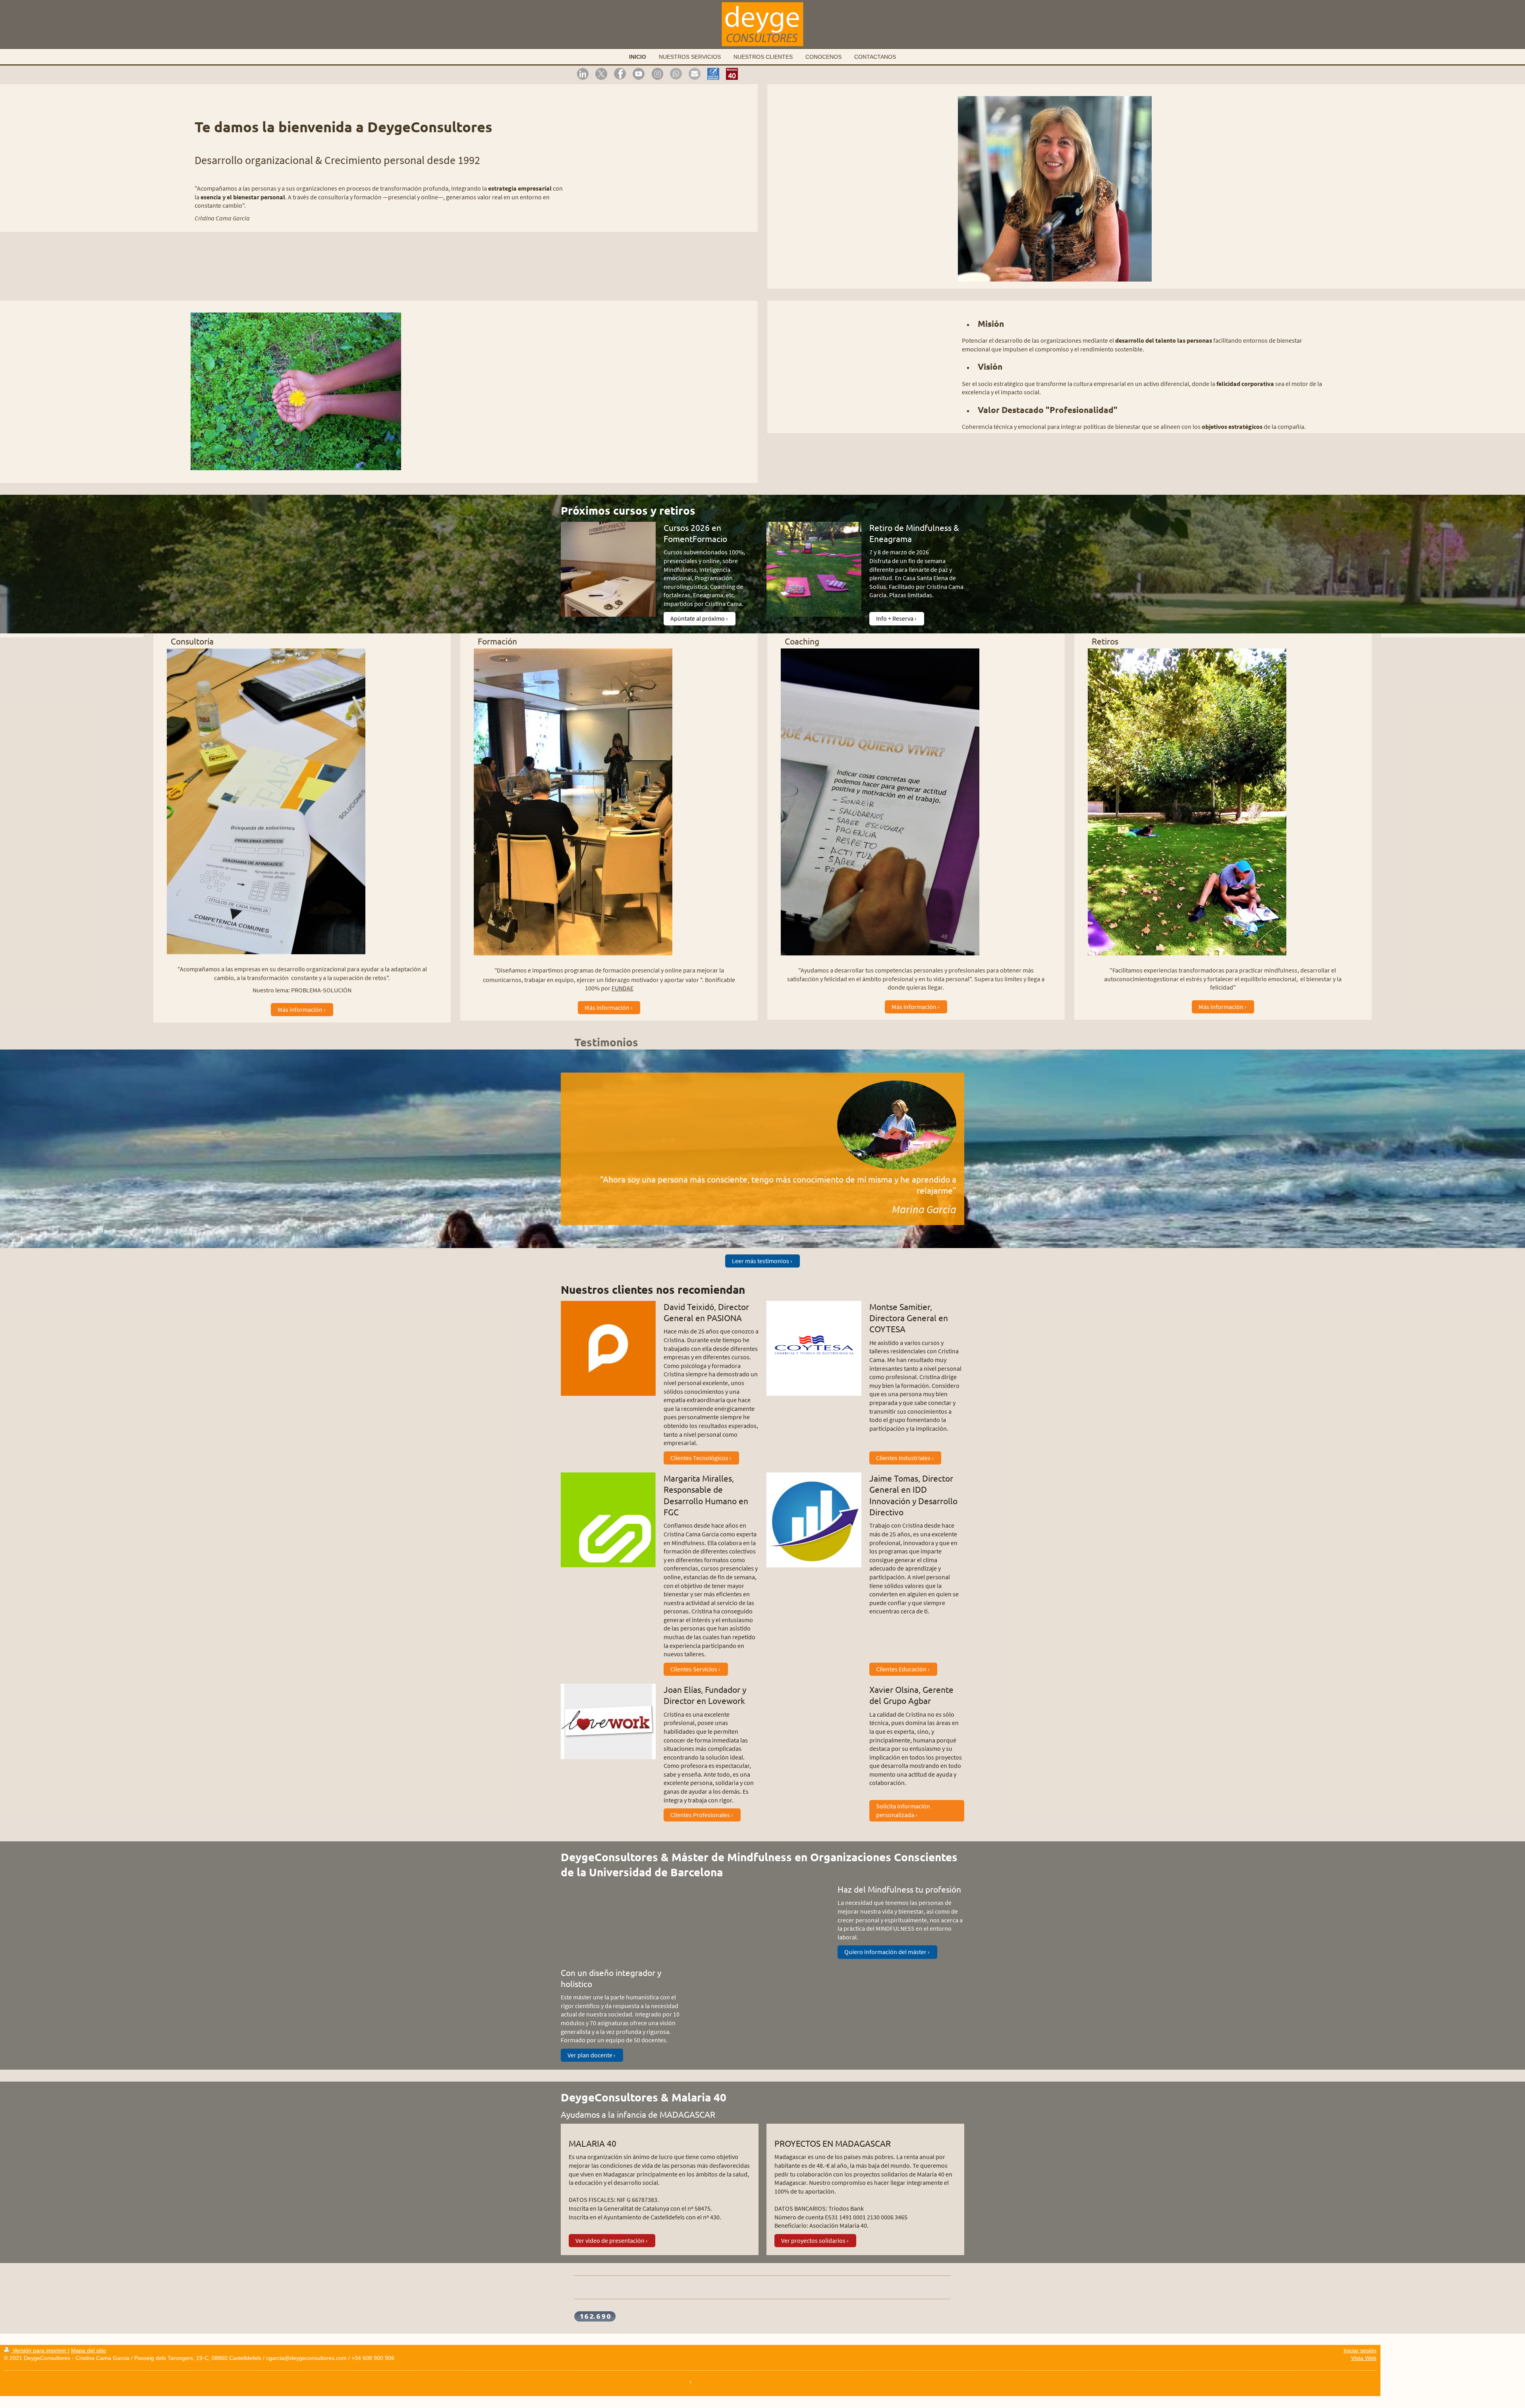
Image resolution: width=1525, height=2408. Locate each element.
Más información (300, 1009)
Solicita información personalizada (903, 1810)
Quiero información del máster (885, 1952)
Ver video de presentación (610, 2240)
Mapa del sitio (89, 2350)
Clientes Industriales (903, 1458)
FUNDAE (623, 988)
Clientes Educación (901, 1669)
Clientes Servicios (694, 1669)
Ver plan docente (590, 2055)
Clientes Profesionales (700, 1815)
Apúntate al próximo (698, 618)
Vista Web (1364, 2358)
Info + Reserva (895, 618)
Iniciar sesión (1360, 2350)
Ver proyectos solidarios (813, 2240)
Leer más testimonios (761, 1261)
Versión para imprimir (40, 2350)
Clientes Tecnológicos (699, 1458)
